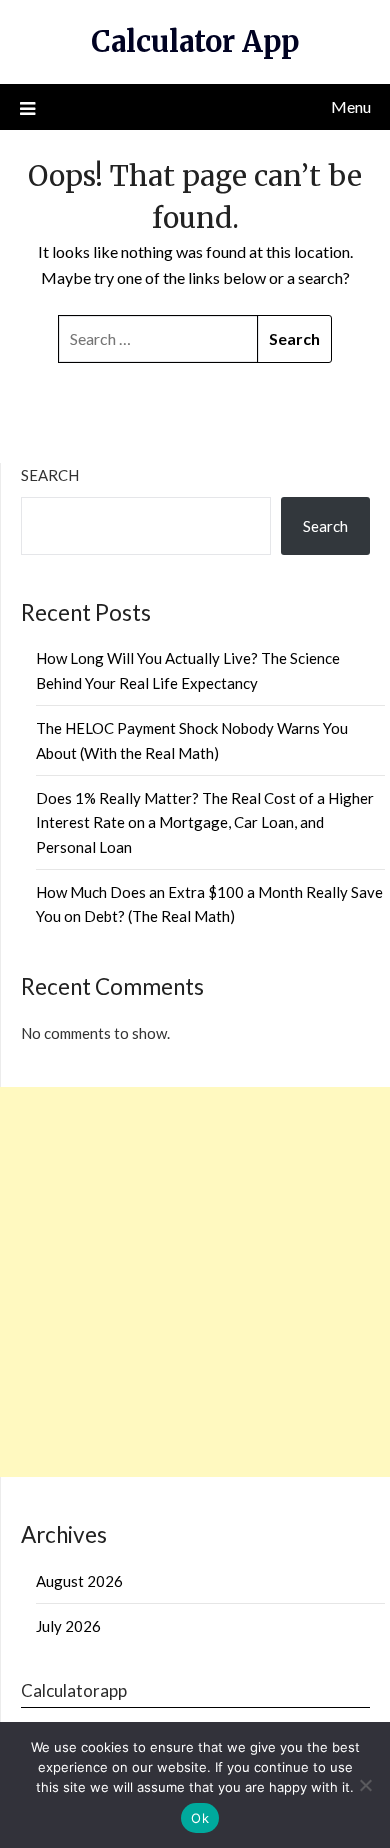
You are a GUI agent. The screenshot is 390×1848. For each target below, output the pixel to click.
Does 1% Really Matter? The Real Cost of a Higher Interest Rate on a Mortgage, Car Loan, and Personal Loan (205, 822)
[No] (365, 1785)
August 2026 (79, 1581)
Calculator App (195, 41)
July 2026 (68, 1626)
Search (50, 475)
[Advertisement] (195, 1282)
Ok (200, 1818)
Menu (351, 106)
